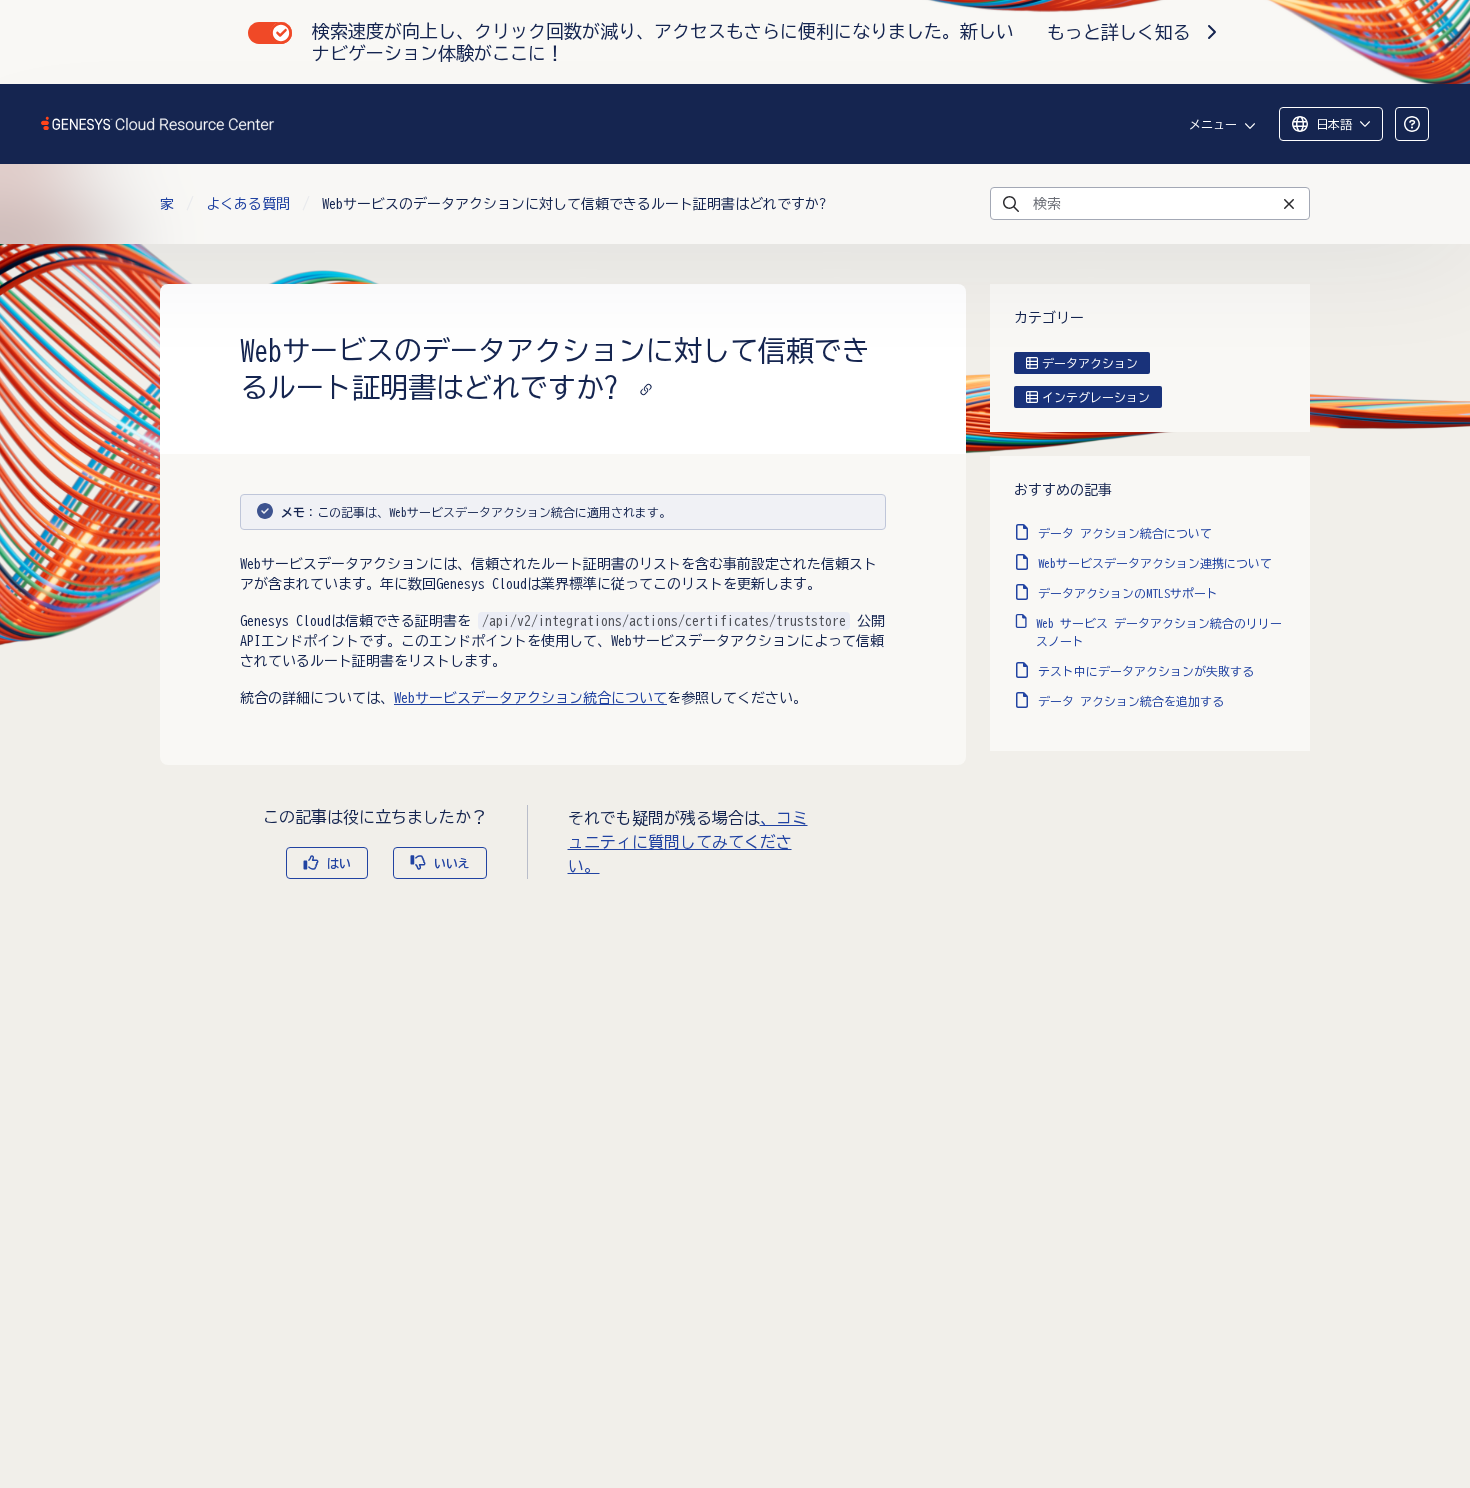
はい (339, 863)
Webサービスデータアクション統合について (530, 698)
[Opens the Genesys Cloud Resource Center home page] (158, 123)
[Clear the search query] (1289, 203)
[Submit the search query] (1011, 204)
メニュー (1213, 124)
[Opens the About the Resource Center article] (1412, 124)
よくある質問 (248, 204)
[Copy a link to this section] (646, 387)
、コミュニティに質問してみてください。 (688, 842)
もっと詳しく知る (1119, 32)
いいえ (452, 863)
